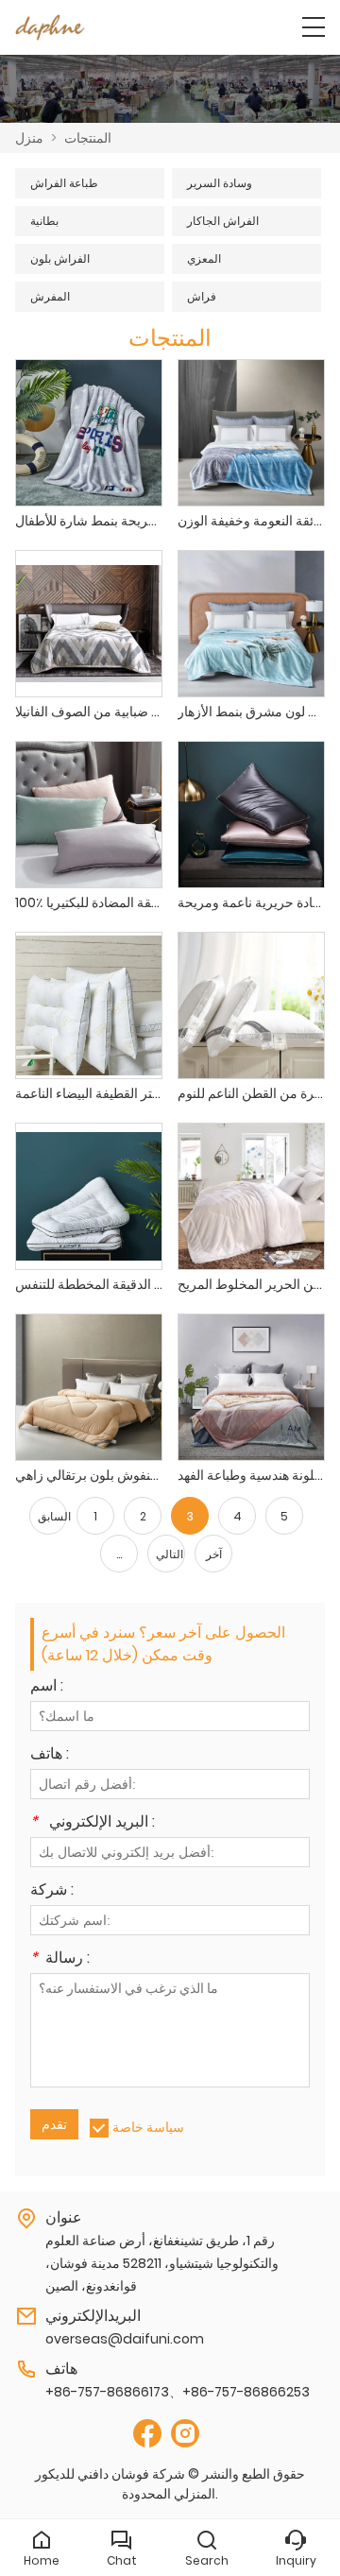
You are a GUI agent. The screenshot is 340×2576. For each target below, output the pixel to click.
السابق (52, 1516)
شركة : (52, 1891)
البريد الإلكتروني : (93, 1823)
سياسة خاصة (148, 2127)
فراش (202, 296)
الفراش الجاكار (223, 221)
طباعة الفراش (64, 183)
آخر (214, 1554)
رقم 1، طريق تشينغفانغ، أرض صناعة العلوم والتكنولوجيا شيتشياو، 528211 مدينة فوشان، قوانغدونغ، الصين (162, 2263)
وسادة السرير (220, 183)
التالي (170, 1554)
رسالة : (60, 1959)
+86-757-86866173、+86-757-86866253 (178, 2392)
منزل (29, 138)
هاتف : (50, 1755)
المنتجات (88, 138)
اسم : (47, 1687)
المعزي (204, 258)
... (119, 1554)
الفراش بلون (60, 258)
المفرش (50, 296)
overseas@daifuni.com (125, 2339)
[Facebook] (147, 2434)
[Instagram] (185, 2434)
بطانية (44, 221)
